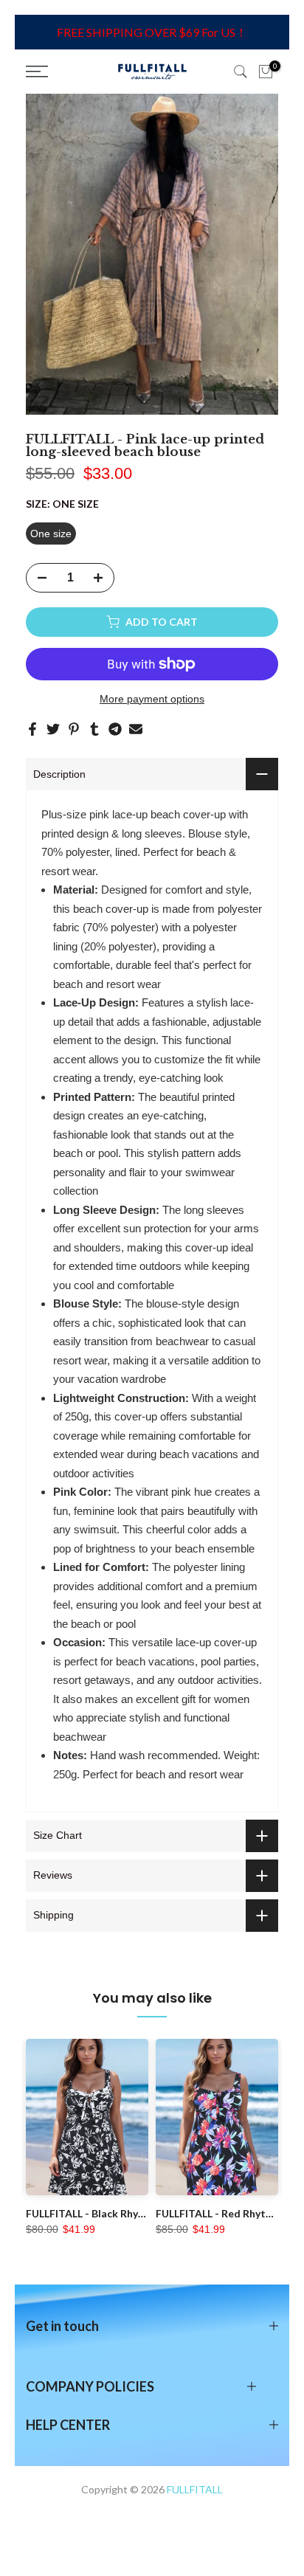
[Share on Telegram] (115, 729)
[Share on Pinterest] (74, 729)
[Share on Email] (136, 729)
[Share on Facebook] (32, 729)
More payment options (152, 699)
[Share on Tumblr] (94, 729)
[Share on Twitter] (53, 729)
